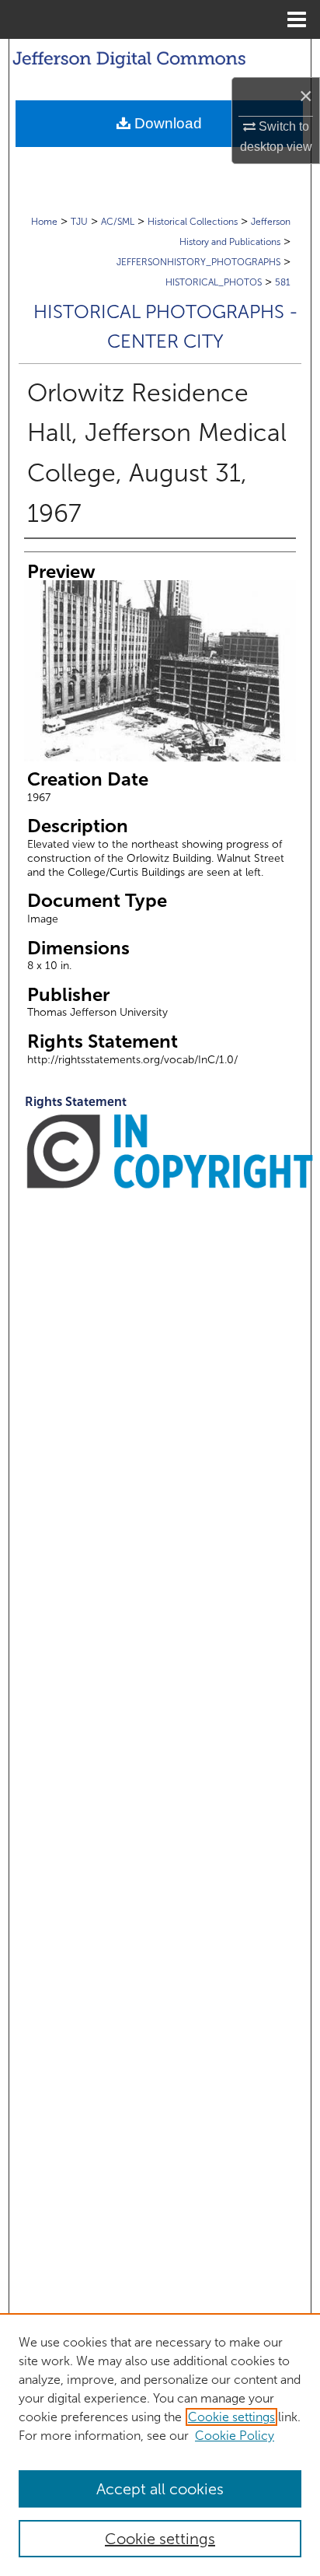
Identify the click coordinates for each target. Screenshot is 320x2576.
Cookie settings (231, 2417)
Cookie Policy (235, 2436)
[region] (160, 2445)
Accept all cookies (160, 2489)
